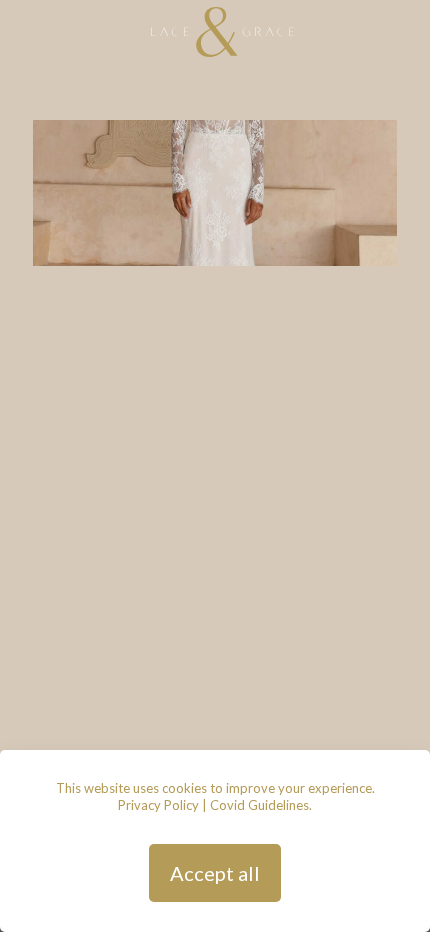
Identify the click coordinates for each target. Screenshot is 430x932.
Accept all (215, 873)
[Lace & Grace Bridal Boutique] (222, 30)
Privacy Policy (158, 805)
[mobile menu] (403, 30)
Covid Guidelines (259, 805)
